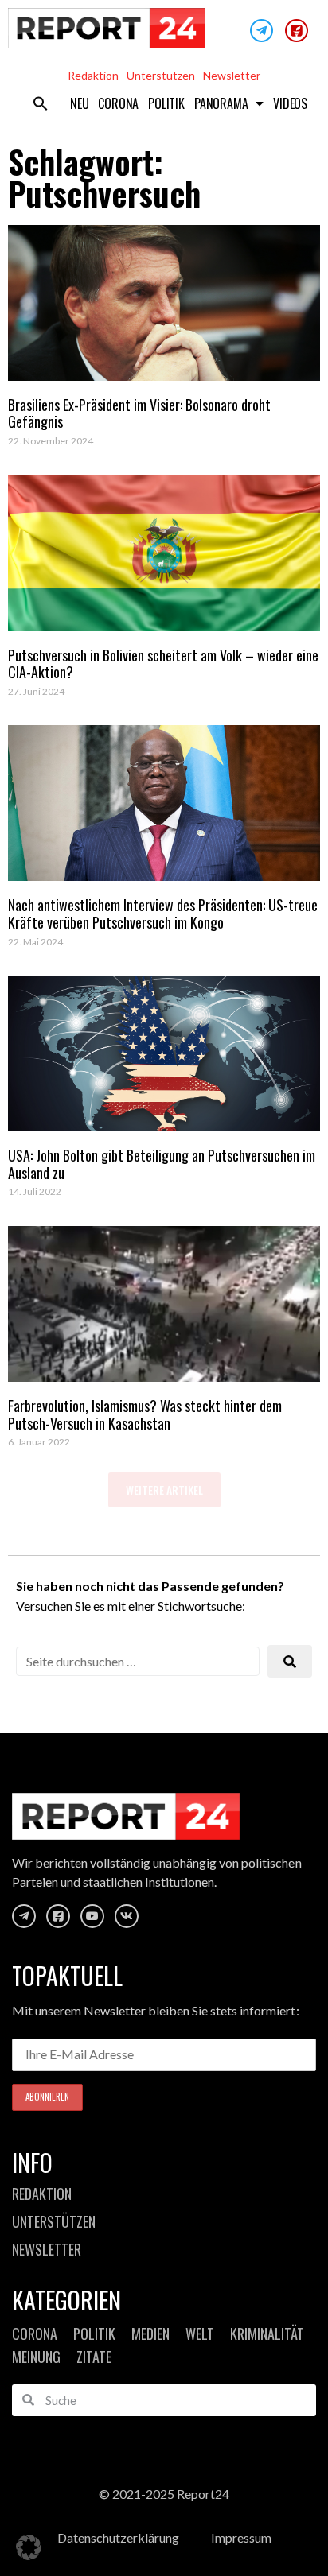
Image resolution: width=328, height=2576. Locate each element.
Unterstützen (161, 75)
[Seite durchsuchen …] (138, 1661)
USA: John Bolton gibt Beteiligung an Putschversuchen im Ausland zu (162, 1164)
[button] (41, 103)
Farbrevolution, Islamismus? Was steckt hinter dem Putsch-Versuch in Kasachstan (145, 1414)
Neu (79, 103)
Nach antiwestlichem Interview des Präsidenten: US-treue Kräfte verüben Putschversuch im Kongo (163, 914)
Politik (166, 103)
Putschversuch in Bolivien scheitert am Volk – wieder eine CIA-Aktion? (163, 664)
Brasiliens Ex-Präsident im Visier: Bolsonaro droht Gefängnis (139, 413)
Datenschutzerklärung (118, 2537)
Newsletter (232, 75)
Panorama (221, 103)
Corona (118, 103)
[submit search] (290, 1661)
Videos (290, 103)
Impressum (241, 2537)
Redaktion (93, 75)
